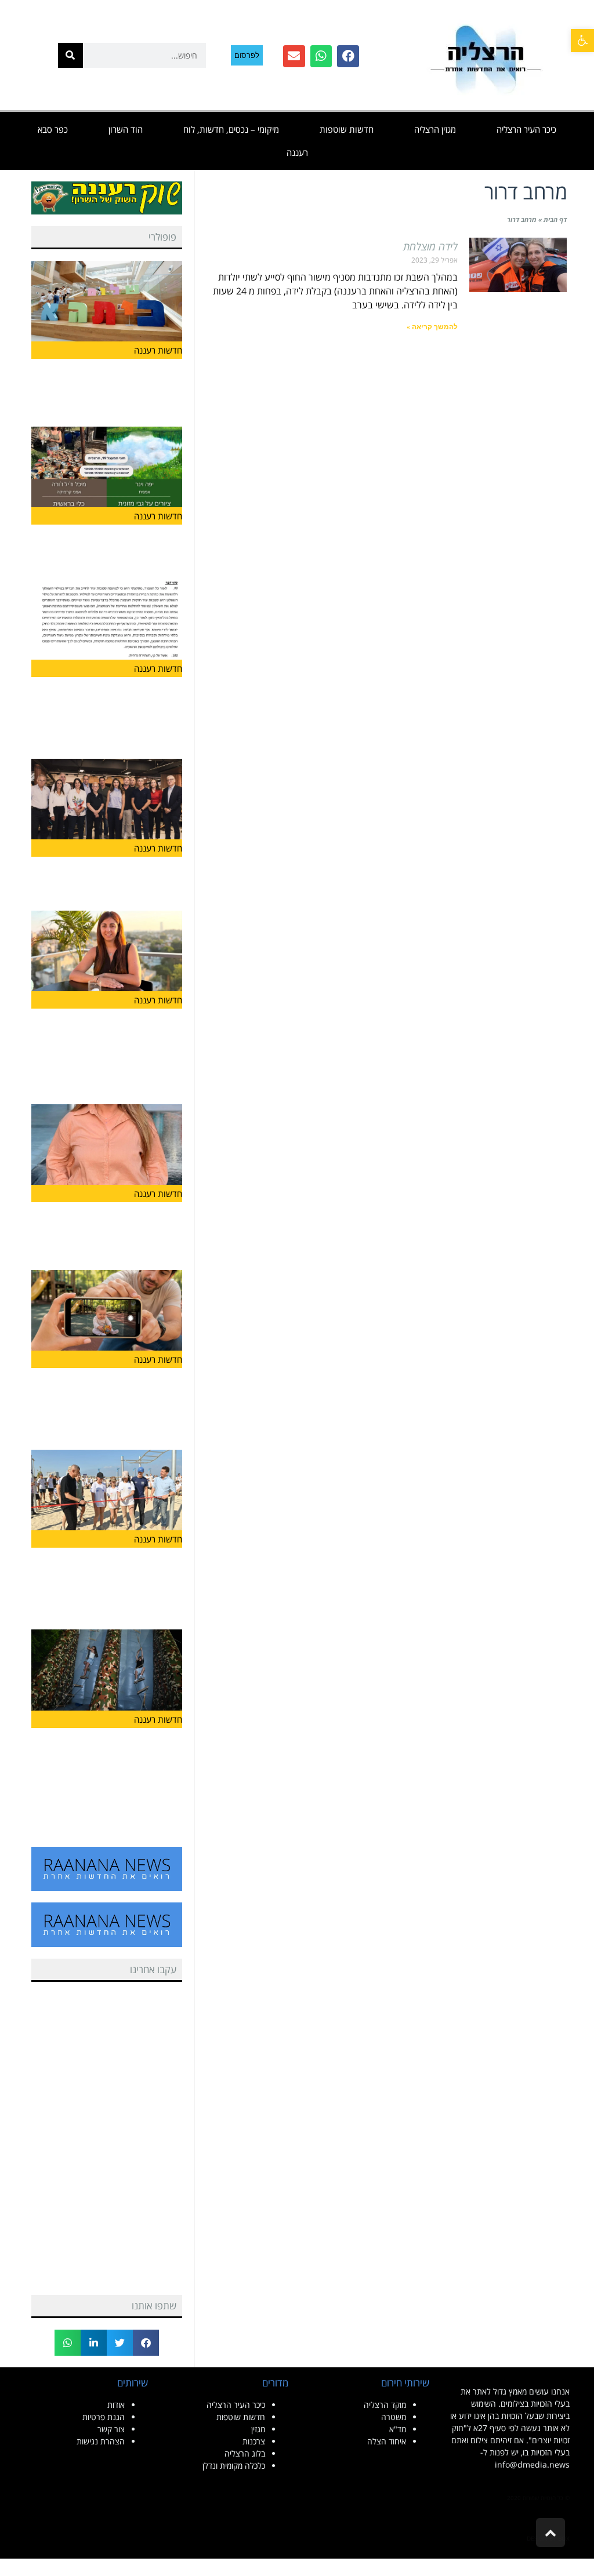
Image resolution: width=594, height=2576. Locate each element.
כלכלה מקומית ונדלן (234, 2466)
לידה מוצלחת (430, 246)
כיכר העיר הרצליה (526, 129)
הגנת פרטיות (104, 2417)
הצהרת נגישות (101, 2441)
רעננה (297, 152)
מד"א (398, 2429)
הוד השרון (126, 129)
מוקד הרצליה (385, 2405)
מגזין (258, 2429)
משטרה (394, 2417)
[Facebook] (348, 56)
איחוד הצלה (387, 2441)
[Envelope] (294, 56)
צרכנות (254, 2441)
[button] (146, 2343)
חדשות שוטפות (347, 129)
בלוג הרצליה (245, 2453)
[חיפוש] (70, 55)
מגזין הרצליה (435, 129)
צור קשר (111, 2429)
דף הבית (555, 219)
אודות (116, 2405)
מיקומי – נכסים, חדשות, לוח (231, 129)
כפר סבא (53, 129)
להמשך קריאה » (432, 327)
